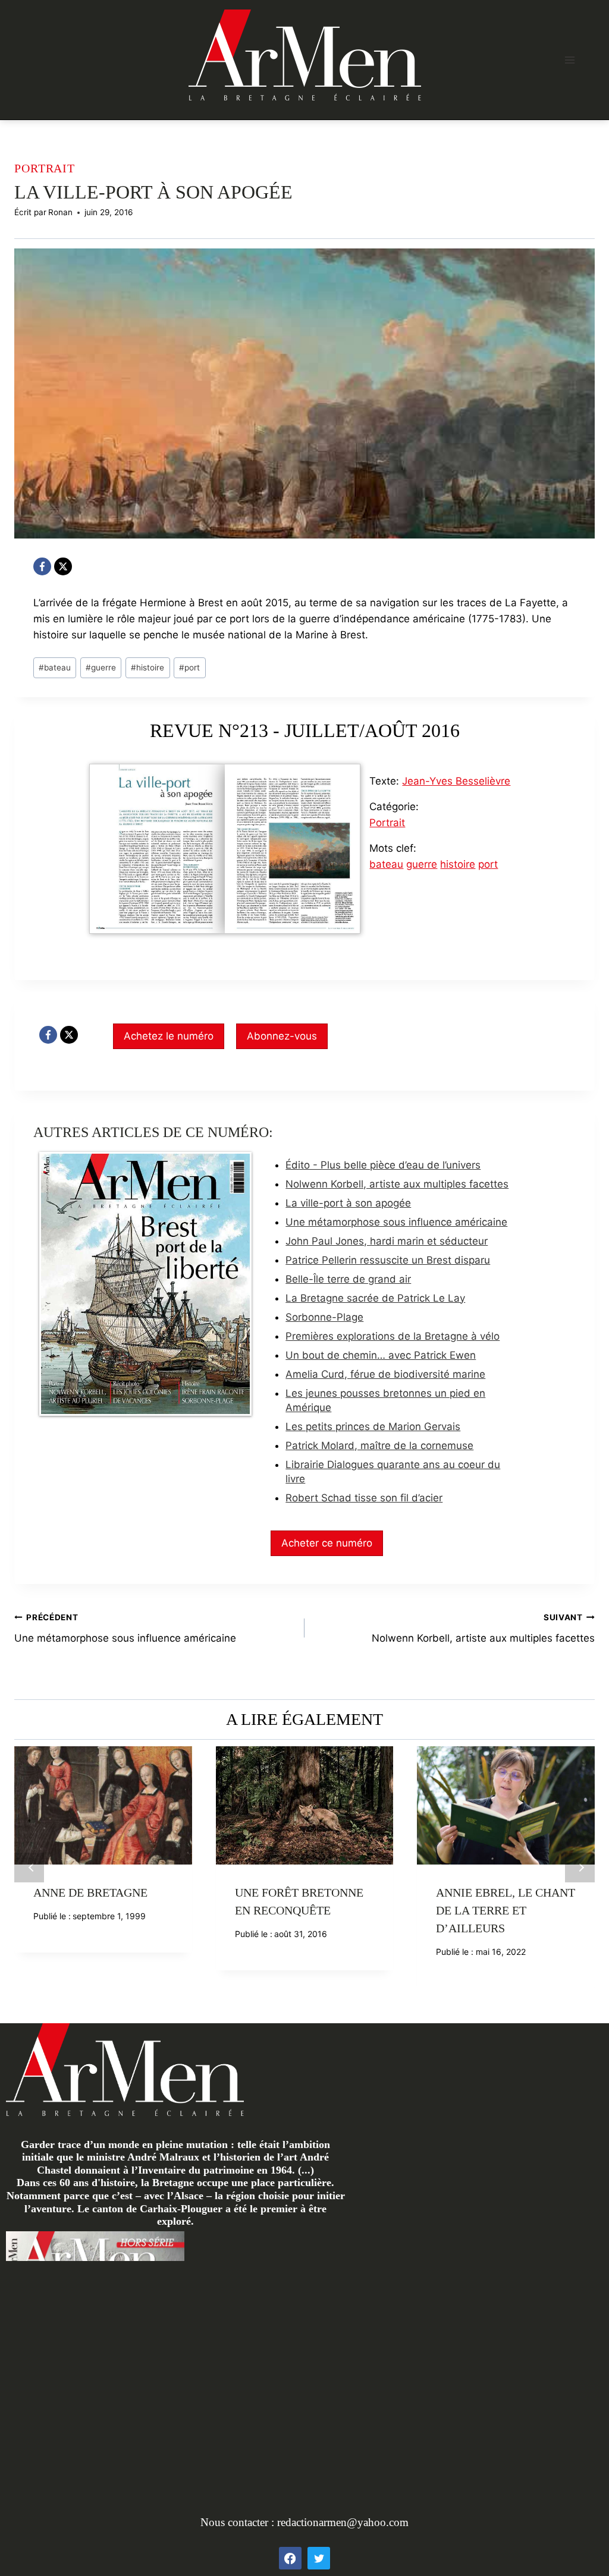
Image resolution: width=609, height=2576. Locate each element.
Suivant (580, 1868)
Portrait (45, 168)
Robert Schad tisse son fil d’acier (364, 1498)
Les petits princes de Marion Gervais (373, 1426)
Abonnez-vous (282, 1036)
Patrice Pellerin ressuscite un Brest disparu (388, 1260)
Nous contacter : (239, 2522)
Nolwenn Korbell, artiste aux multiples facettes (397, 1184)
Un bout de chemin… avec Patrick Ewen (381, 1355)
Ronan (60, 212)
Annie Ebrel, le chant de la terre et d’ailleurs (506, 1910)
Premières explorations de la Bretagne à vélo (393, 1336)
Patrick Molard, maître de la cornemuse (379, 1446)
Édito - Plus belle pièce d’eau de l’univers (383, 1165)
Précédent (29, 1868)
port (189, 667)
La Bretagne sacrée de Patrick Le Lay (375, 1298)
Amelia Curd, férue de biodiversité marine (385, 1374)
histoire (147, 667)
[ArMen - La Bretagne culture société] (305, 55)
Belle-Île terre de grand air (348, 1279)
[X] (63, 566)
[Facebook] (42, 566)
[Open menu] (569, 60)
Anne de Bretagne (90, 1892)
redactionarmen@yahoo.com (343, 2522)
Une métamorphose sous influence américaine (396, 1222)
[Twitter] (319, 2558)
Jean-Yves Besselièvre (456, 781)
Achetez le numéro (169, 1036)
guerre (101, 667)
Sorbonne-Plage (324, 1317)
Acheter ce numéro (327, 1543)
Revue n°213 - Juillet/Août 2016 (305, 730)
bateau (55, 667)
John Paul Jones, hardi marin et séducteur (387, 1241)
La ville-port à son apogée (348, 1203)
